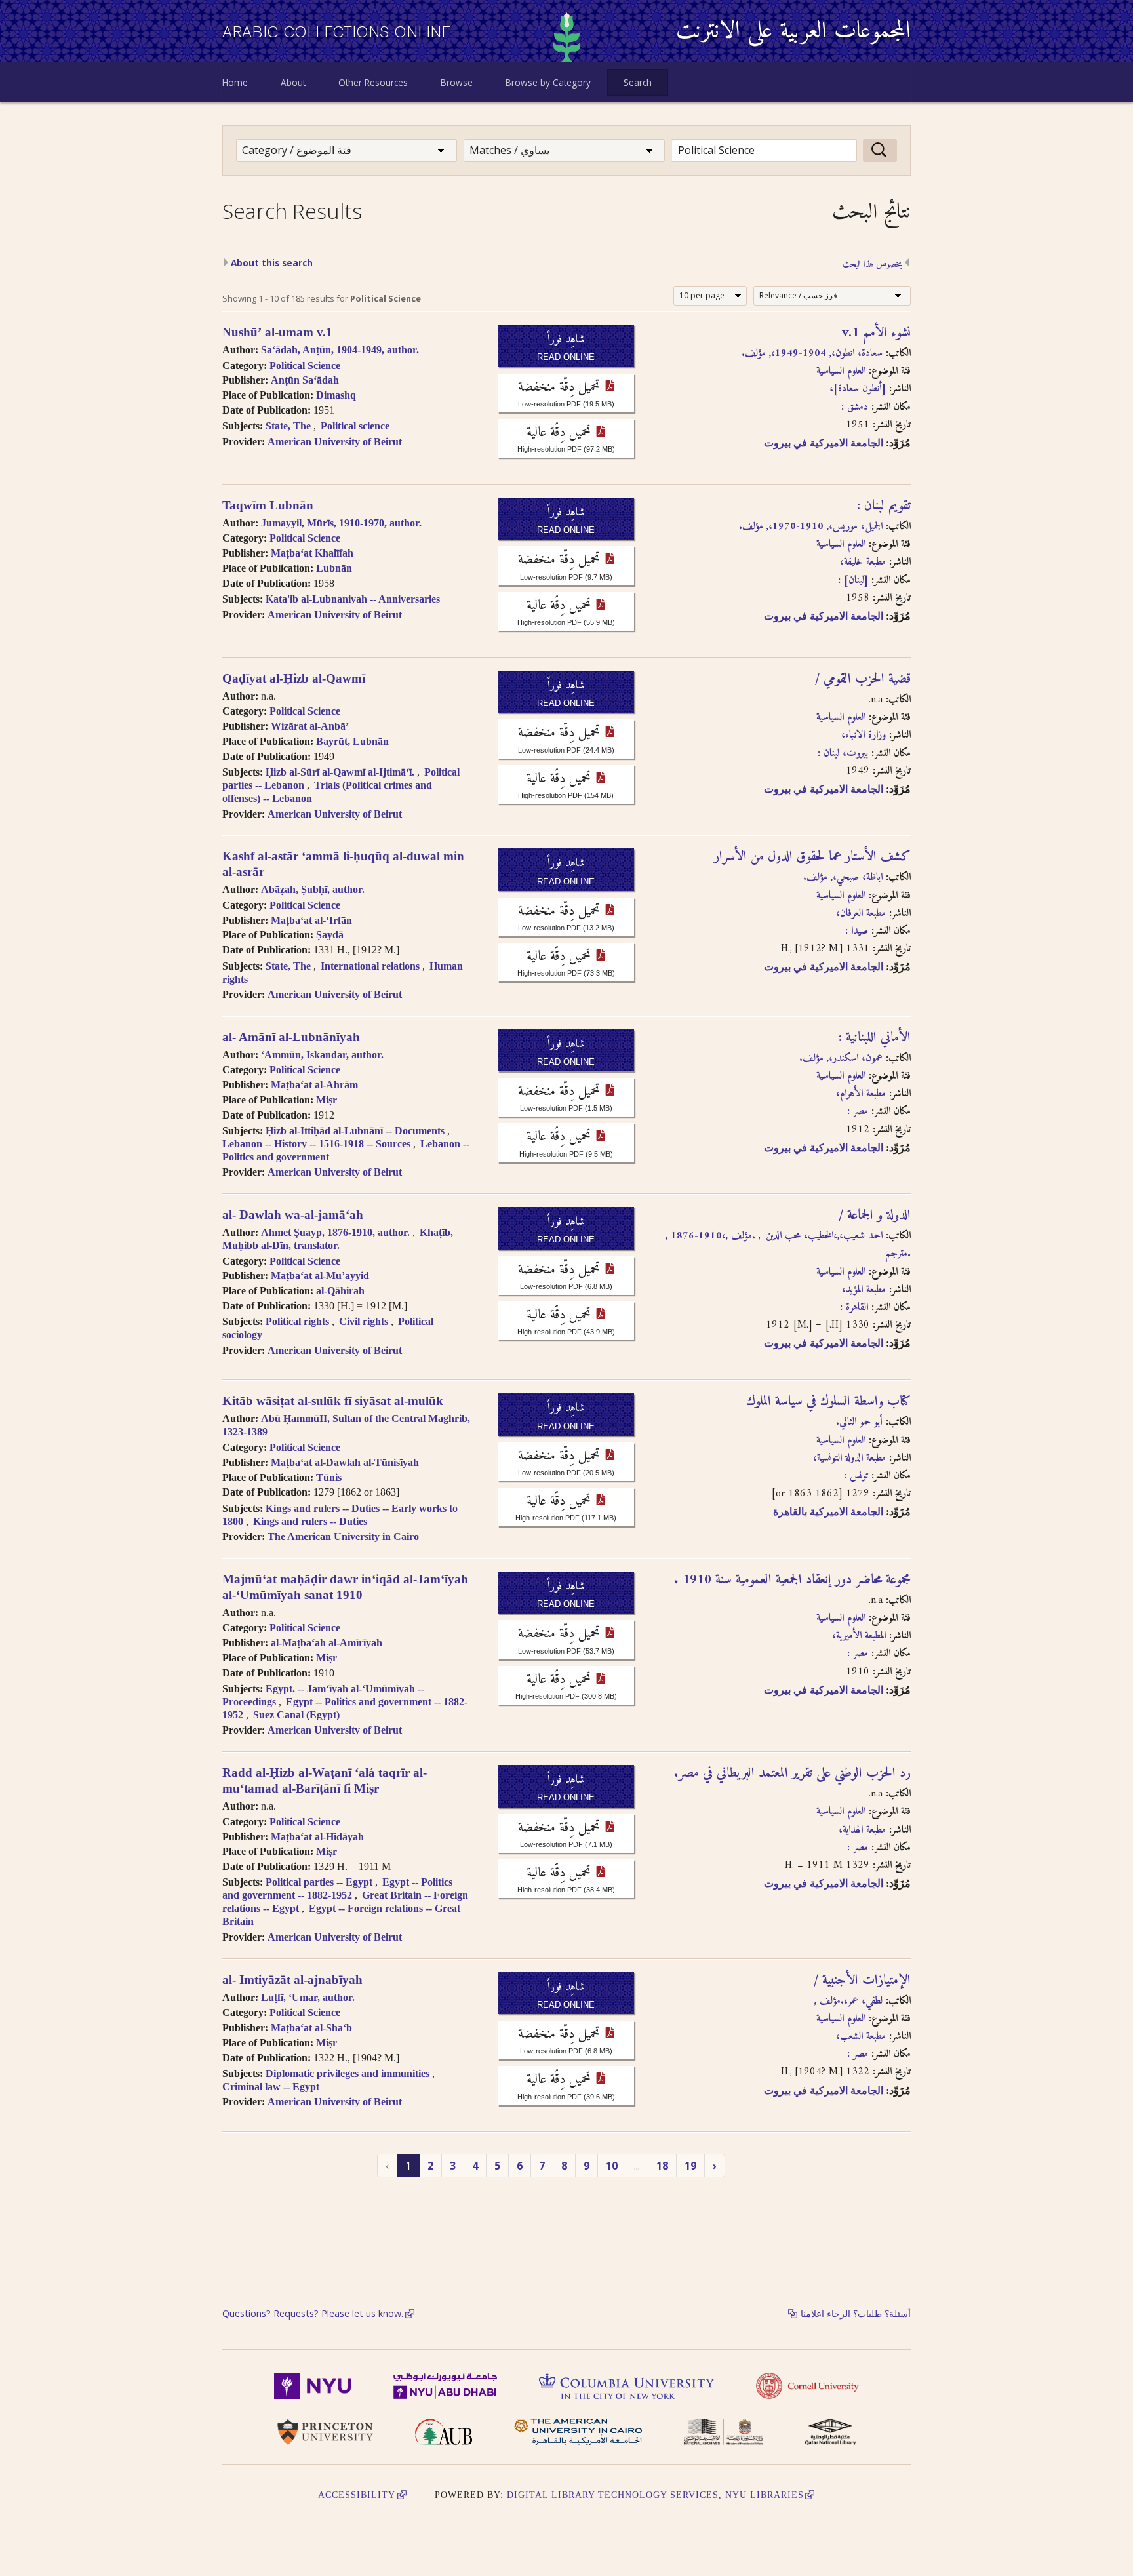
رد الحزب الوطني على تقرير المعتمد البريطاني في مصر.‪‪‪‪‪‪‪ (792, 1773)
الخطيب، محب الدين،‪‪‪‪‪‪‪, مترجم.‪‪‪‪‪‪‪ (838, 1245)
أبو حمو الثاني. (859, 1422)
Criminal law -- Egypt (271, 2087)
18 (662, 2166)
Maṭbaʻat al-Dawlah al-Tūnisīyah (345, 1462)
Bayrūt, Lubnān (352, 741)
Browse (457, 82)
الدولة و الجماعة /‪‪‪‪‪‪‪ (875, 1216)
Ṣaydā (330, 935)
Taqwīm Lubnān (268, 505)
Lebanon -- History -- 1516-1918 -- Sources (316, 1144)
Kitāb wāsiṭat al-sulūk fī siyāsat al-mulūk (333, 1401)
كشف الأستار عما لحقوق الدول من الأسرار (812, 857)
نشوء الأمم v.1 (876, 333)
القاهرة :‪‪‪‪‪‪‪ (854, 1307)
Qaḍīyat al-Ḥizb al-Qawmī (294, 678)
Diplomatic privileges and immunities (348, 2073)
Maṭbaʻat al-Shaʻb (311, 2028)
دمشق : (855, 407)
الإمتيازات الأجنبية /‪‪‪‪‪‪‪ (862, 1981)
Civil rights (364, 1321)
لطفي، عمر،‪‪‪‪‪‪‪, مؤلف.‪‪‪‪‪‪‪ (848, 2001)
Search (638, 82)
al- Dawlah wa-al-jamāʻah (293, 1215)
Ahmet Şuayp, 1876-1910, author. (335, 1232)
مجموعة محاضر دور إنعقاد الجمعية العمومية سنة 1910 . (792, 1580)
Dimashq (336, 395)
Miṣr (327, 1100)
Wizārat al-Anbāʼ (310, 726)
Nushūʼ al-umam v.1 (277, 332)
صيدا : (857, 931)
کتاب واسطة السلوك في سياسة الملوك (829, 1402)
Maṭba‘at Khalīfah (312, 553)
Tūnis (329, 1477)
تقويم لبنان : (884, 506)
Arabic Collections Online (337, 32)
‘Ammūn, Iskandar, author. (322, 1055)
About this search (272, 263)
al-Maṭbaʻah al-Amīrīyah (327, 1643)
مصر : (858, 1111)
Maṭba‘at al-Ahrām (314, 1085)
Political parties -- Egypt (319, 1882)
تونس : (856, 1476)
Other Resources (373, 82)
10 (612, 2166)
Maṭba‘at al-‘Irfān (311, 920)
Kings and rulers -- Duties (310, 1521)
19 (690, 2166)
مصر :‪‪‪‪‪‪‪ (858, 1848)
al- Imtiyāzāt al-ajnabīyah (292, 1980)
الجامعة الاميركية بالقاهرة (828, 1512)
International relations (370, 966)
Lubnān (334, 568)
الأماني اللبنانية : (875, 1038)
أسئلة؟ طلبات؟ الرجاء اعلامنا (856, 2313)
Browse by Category (548, 82)
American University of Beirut (335, 442)
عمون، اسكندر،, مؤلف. (841, 1058)
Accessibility (357, 2495)
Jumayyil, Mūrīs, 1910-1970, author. (341, 523)
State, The (288, 426)
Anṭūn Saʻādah (305, 380)
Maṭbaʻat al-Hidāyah (317, 1837)
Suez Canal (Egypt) (296, 1715)
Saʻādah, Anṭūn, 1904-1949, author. (340, 350)
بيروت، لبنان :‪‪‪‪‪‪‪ (843, 753)
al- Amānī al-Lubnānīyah (291, 1037)
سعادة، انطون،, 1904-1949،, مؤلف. (812, 353)
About (293, 82)
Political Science (305, 366)
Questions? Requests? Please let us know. (313, 2313)
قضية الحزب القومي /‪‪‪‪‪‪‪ (863, 679)
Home (235, 82)
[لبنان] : (853, 580)
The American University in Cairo (343, 1536)
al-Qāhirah (340, 1291)
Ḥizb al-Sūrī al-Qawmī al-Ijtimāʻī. (340, 772)
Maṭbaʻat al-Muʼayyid (320, 1276)
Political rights (297, 1321)
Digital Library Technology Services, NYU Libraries (655, 2495)
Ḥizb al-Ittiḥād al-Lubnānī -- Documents (355, 1131)
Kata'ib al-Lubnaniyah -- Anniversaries (353, 599)
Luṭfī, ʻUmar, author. (308, 1997)
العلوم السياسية (841, 371)
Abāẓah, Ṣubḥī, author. (313, 889)
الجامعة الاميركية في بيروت (824, 443)
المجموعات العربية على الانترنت (793, 32)
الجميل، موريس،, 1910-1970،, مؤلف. (811, 526)
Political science (355, 426)
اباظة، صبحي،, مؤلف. (843, 877)
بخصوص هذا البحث (872, 266)
